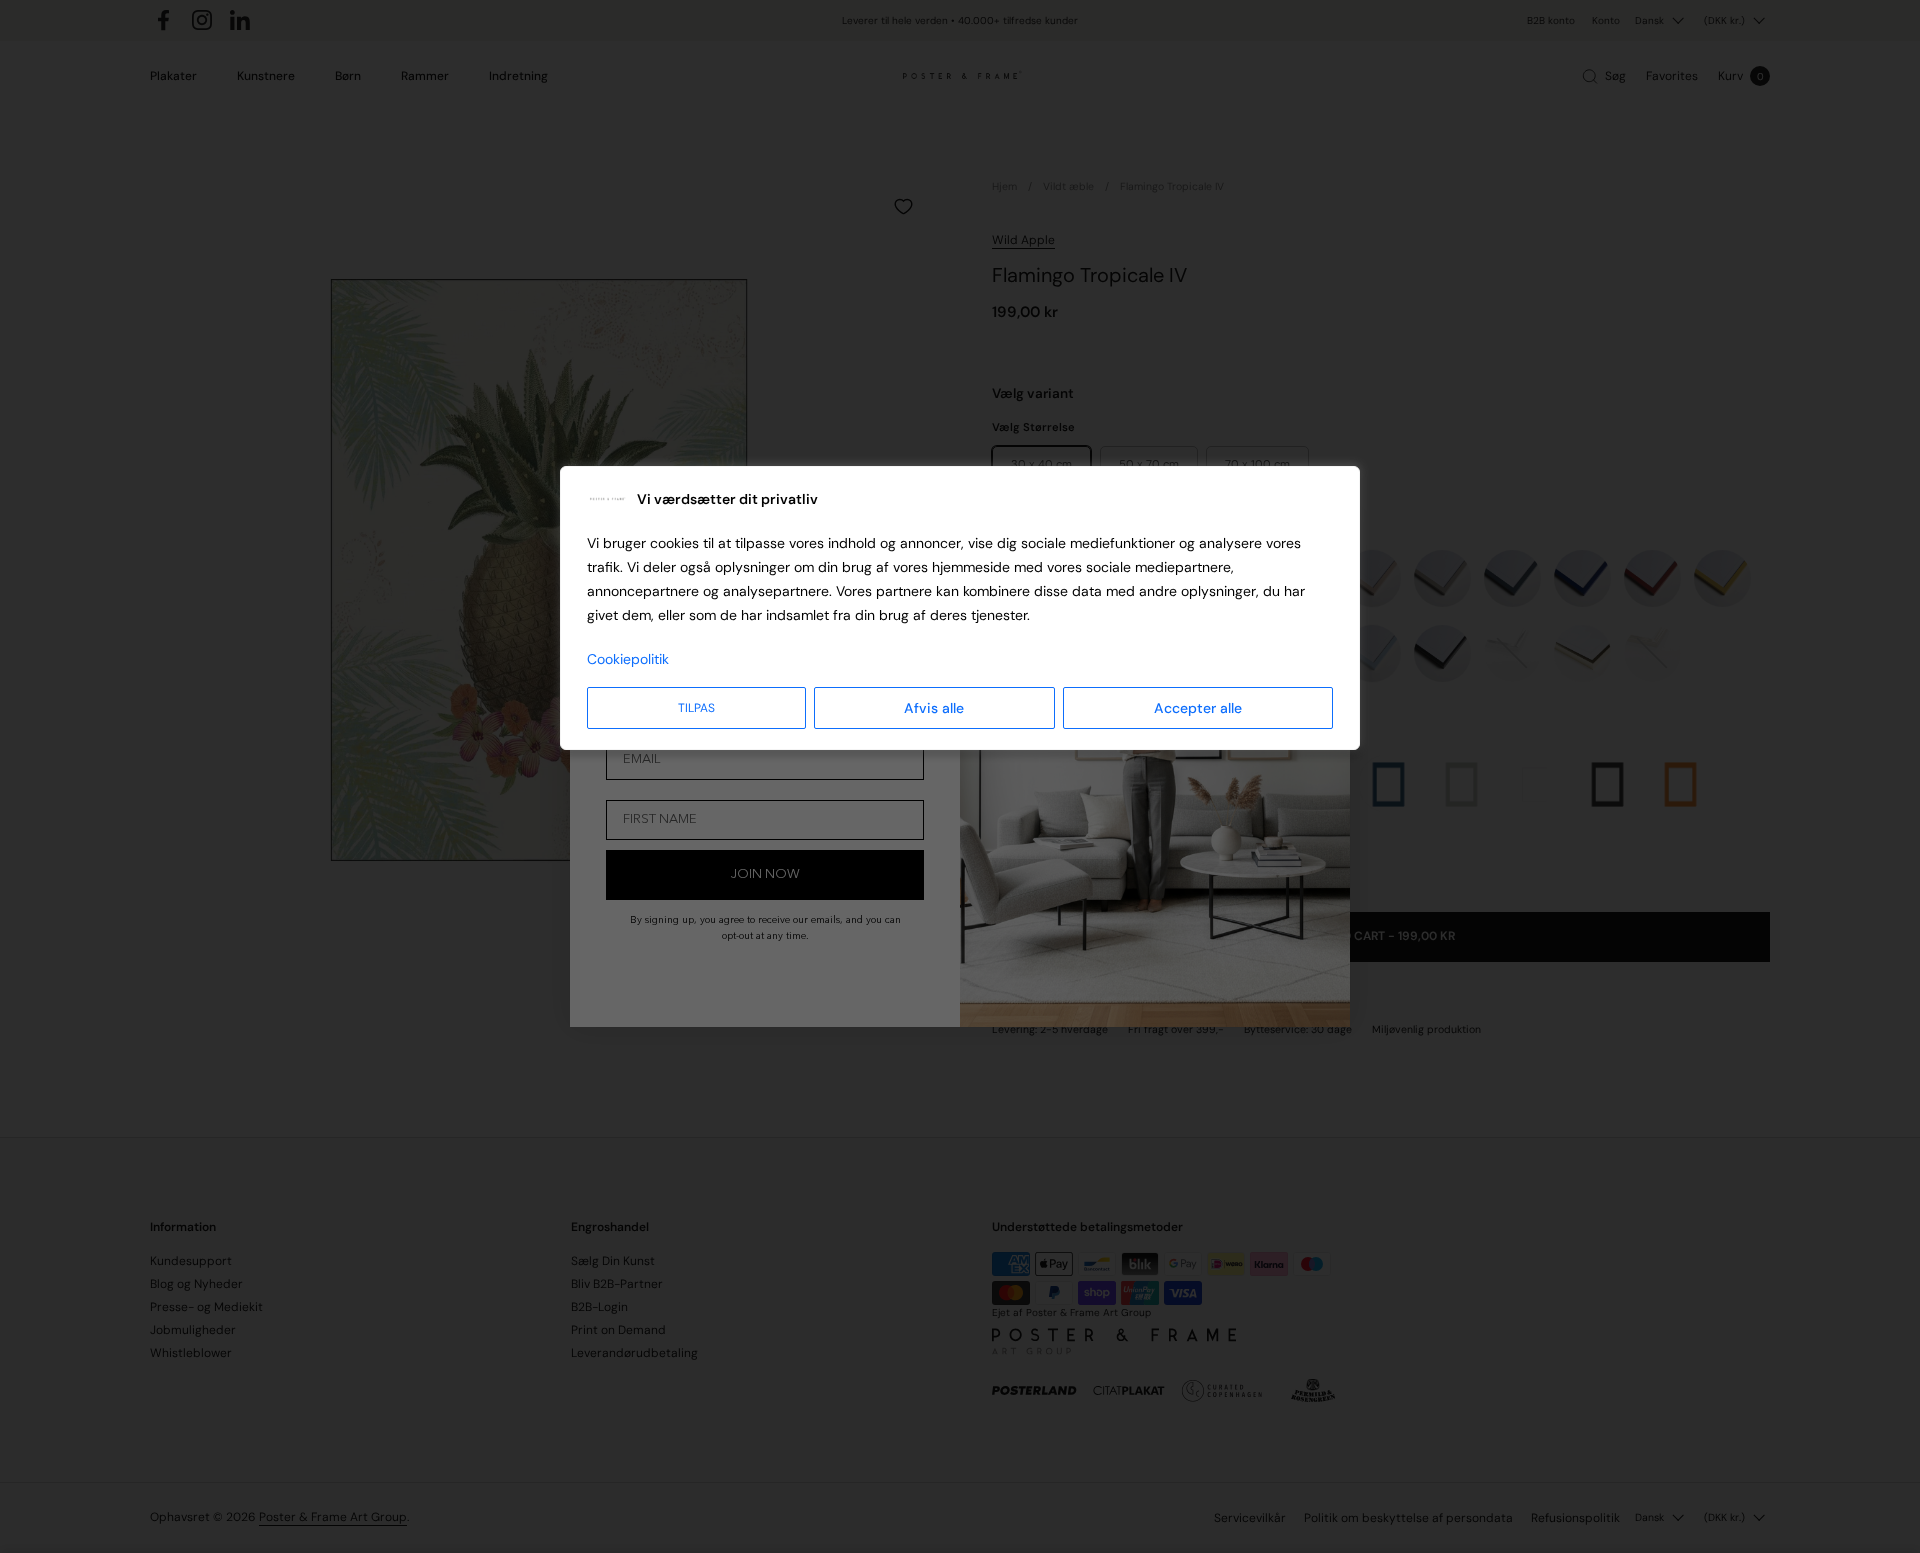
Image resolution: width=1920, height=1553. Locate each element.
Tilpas (696, 708)
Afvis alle (934, 708)
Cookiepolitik (628, 659)
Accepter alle (1198, 708)
